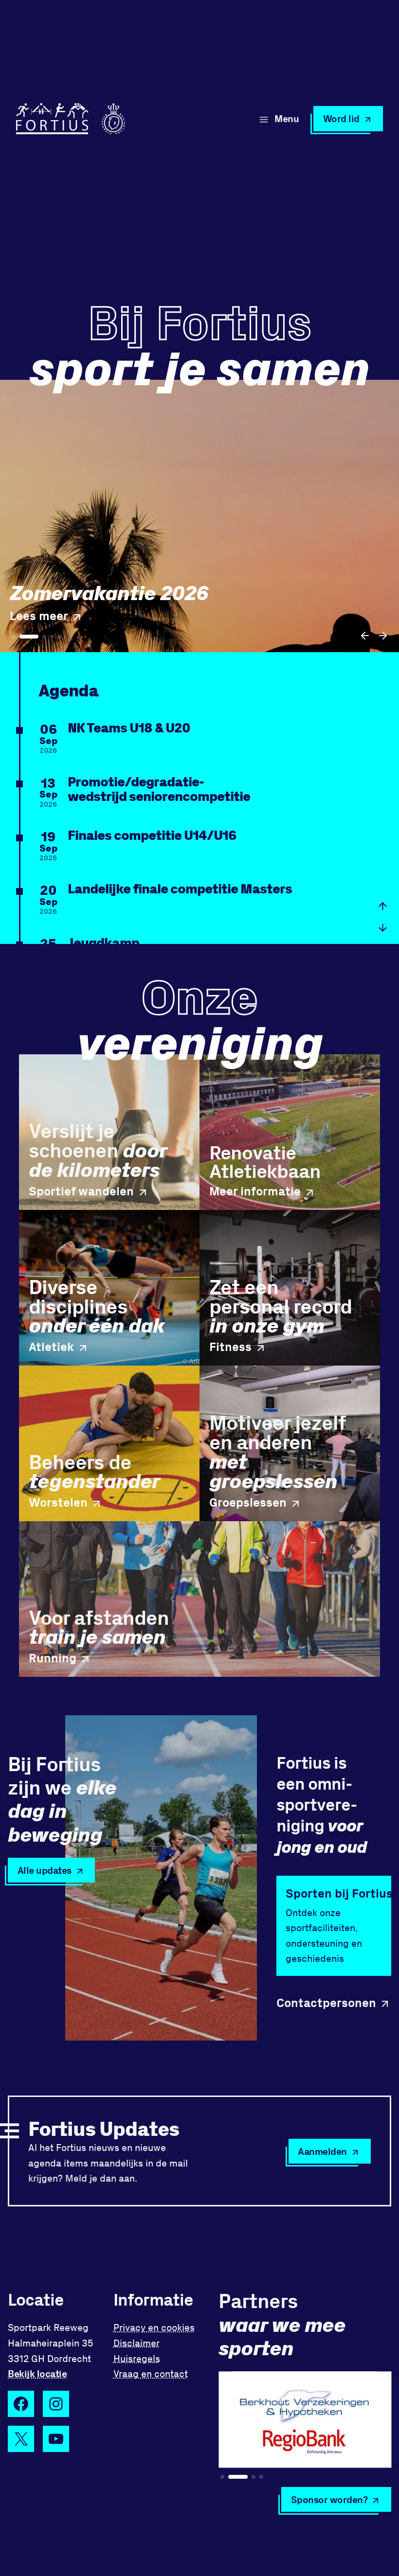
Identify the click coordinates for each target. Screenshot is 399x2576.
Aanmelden (322, 2151)
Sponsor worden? (329, 2499)
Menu (287, 118)
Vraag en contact (151, 2373)
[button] (365, 636)
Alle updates (45, 1870)
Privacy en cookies (154, 2327)
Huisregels (137, 2358)
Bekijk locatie (37, 2373)
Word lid (341, 118)
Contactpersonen (326, 2002)
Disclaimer (136, 2343)
